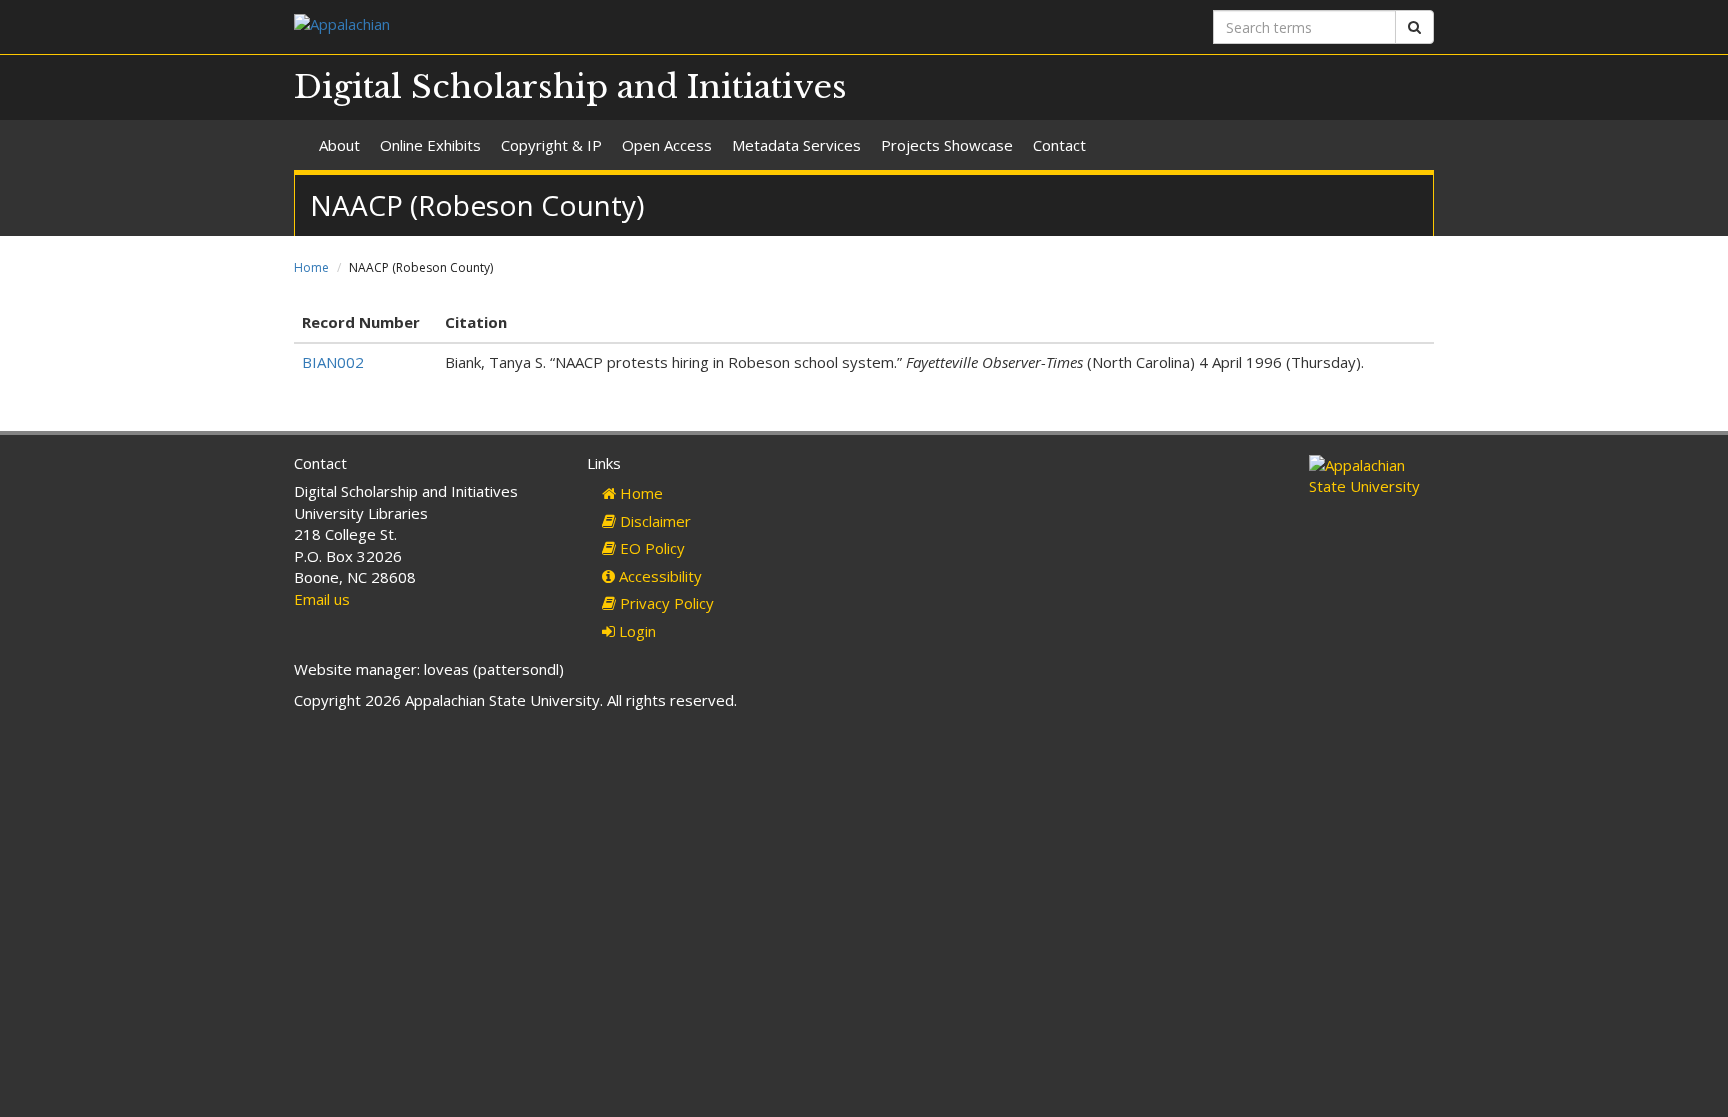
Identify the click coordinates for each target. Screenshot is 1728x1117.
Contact (1059, 145)
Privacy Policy (665, 603)
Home (311, 267)
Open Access (667, 145)
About (339, 145)
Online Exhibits (430, 145)
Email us (322, 599)
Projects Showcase (947, 145)
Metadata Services (796, 145)
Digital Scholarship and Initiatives (570, 87)
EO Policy (650, 548)
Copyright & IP (551, 145)
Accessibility (658, 576)
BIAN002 (333, 362)
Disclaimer (653, 521)
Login (635, 631)
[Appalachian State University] (571, 26)
